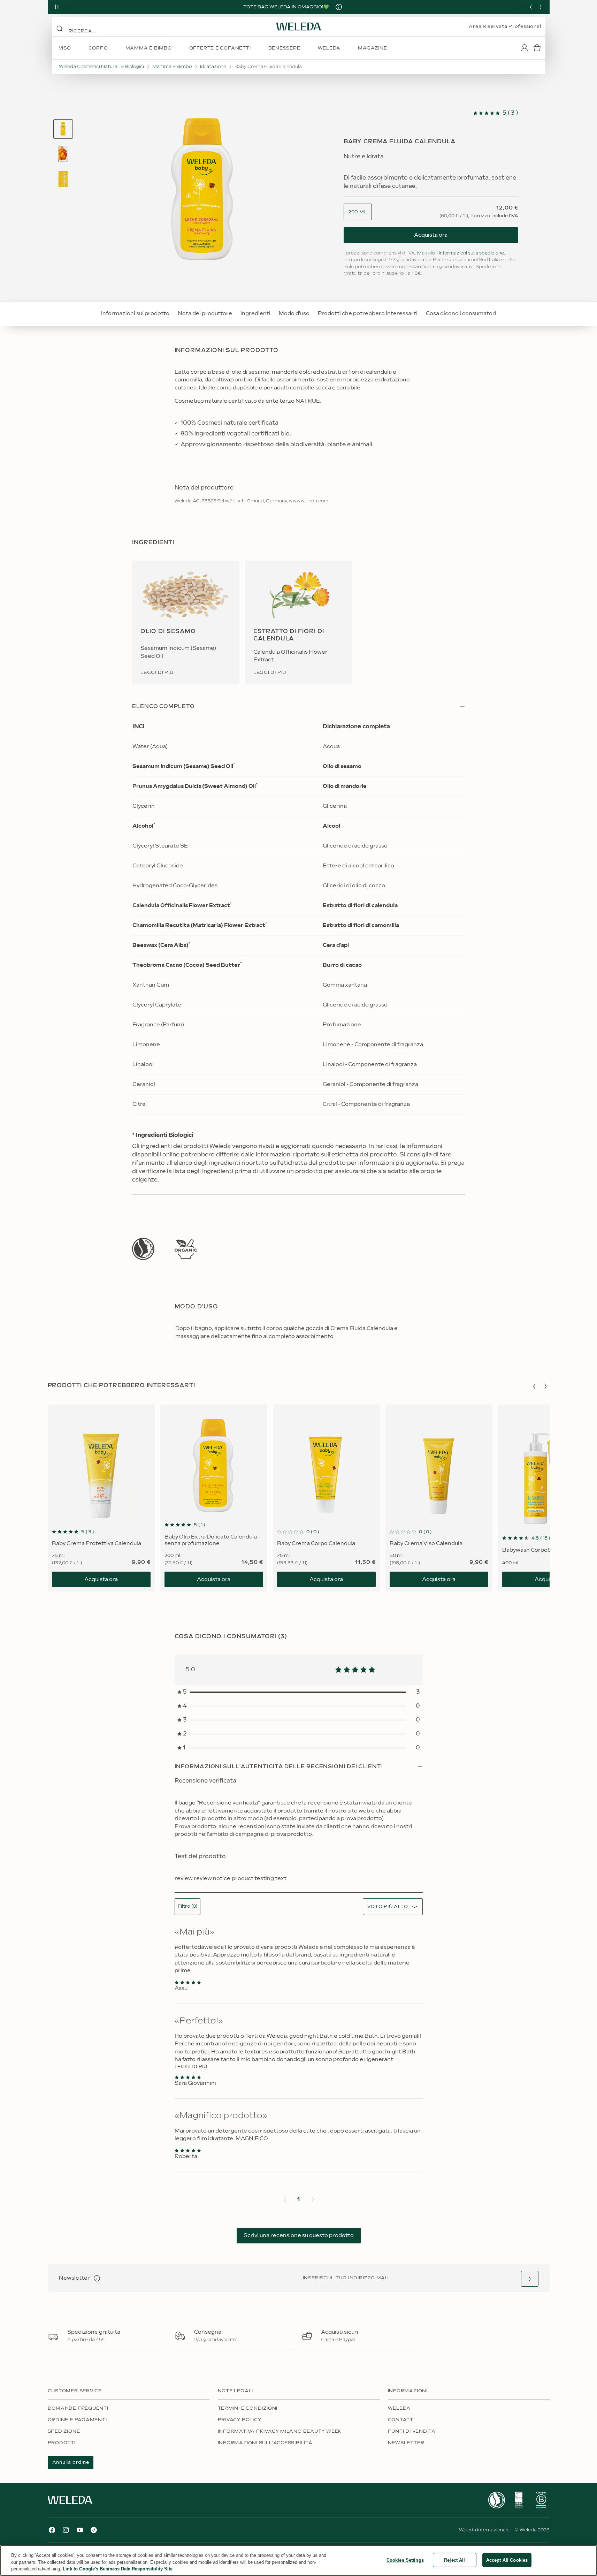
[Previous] (531, 7)
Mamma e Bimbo (172, 67)
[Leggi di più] (143, 1249)
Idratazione (213, 67)
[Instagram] (66, 2530)
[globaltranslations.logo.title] (299, 26)
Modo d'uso (294, 314)
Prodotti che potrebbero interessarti (368, 314)
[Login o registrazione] (525, 48)
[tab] (63, 129)
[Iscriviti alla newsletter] (530, 2279)
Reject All (454, 2560)
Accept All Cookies (507, 2560)
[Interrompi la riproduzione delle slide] (57, 7)
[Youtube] (80, 2530)
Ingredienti (255, 314)
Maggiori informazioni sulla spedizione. (461, 253)
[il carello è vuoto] (537, 48)
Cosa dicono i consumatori (461, 314)
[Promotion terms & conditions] (339, 7)
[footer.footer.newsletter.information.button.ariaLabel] (97, 2278)
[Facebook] (52, 2530)
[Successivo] (541, 7)
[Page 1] (63, 129)
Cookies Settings (405, 2560)
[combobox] (358, 212)
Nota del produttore (205, 314)
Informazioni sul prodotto (135, 314)
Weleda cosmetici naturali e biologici (101, 67)
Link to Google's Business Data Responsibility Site (118, 2569)
